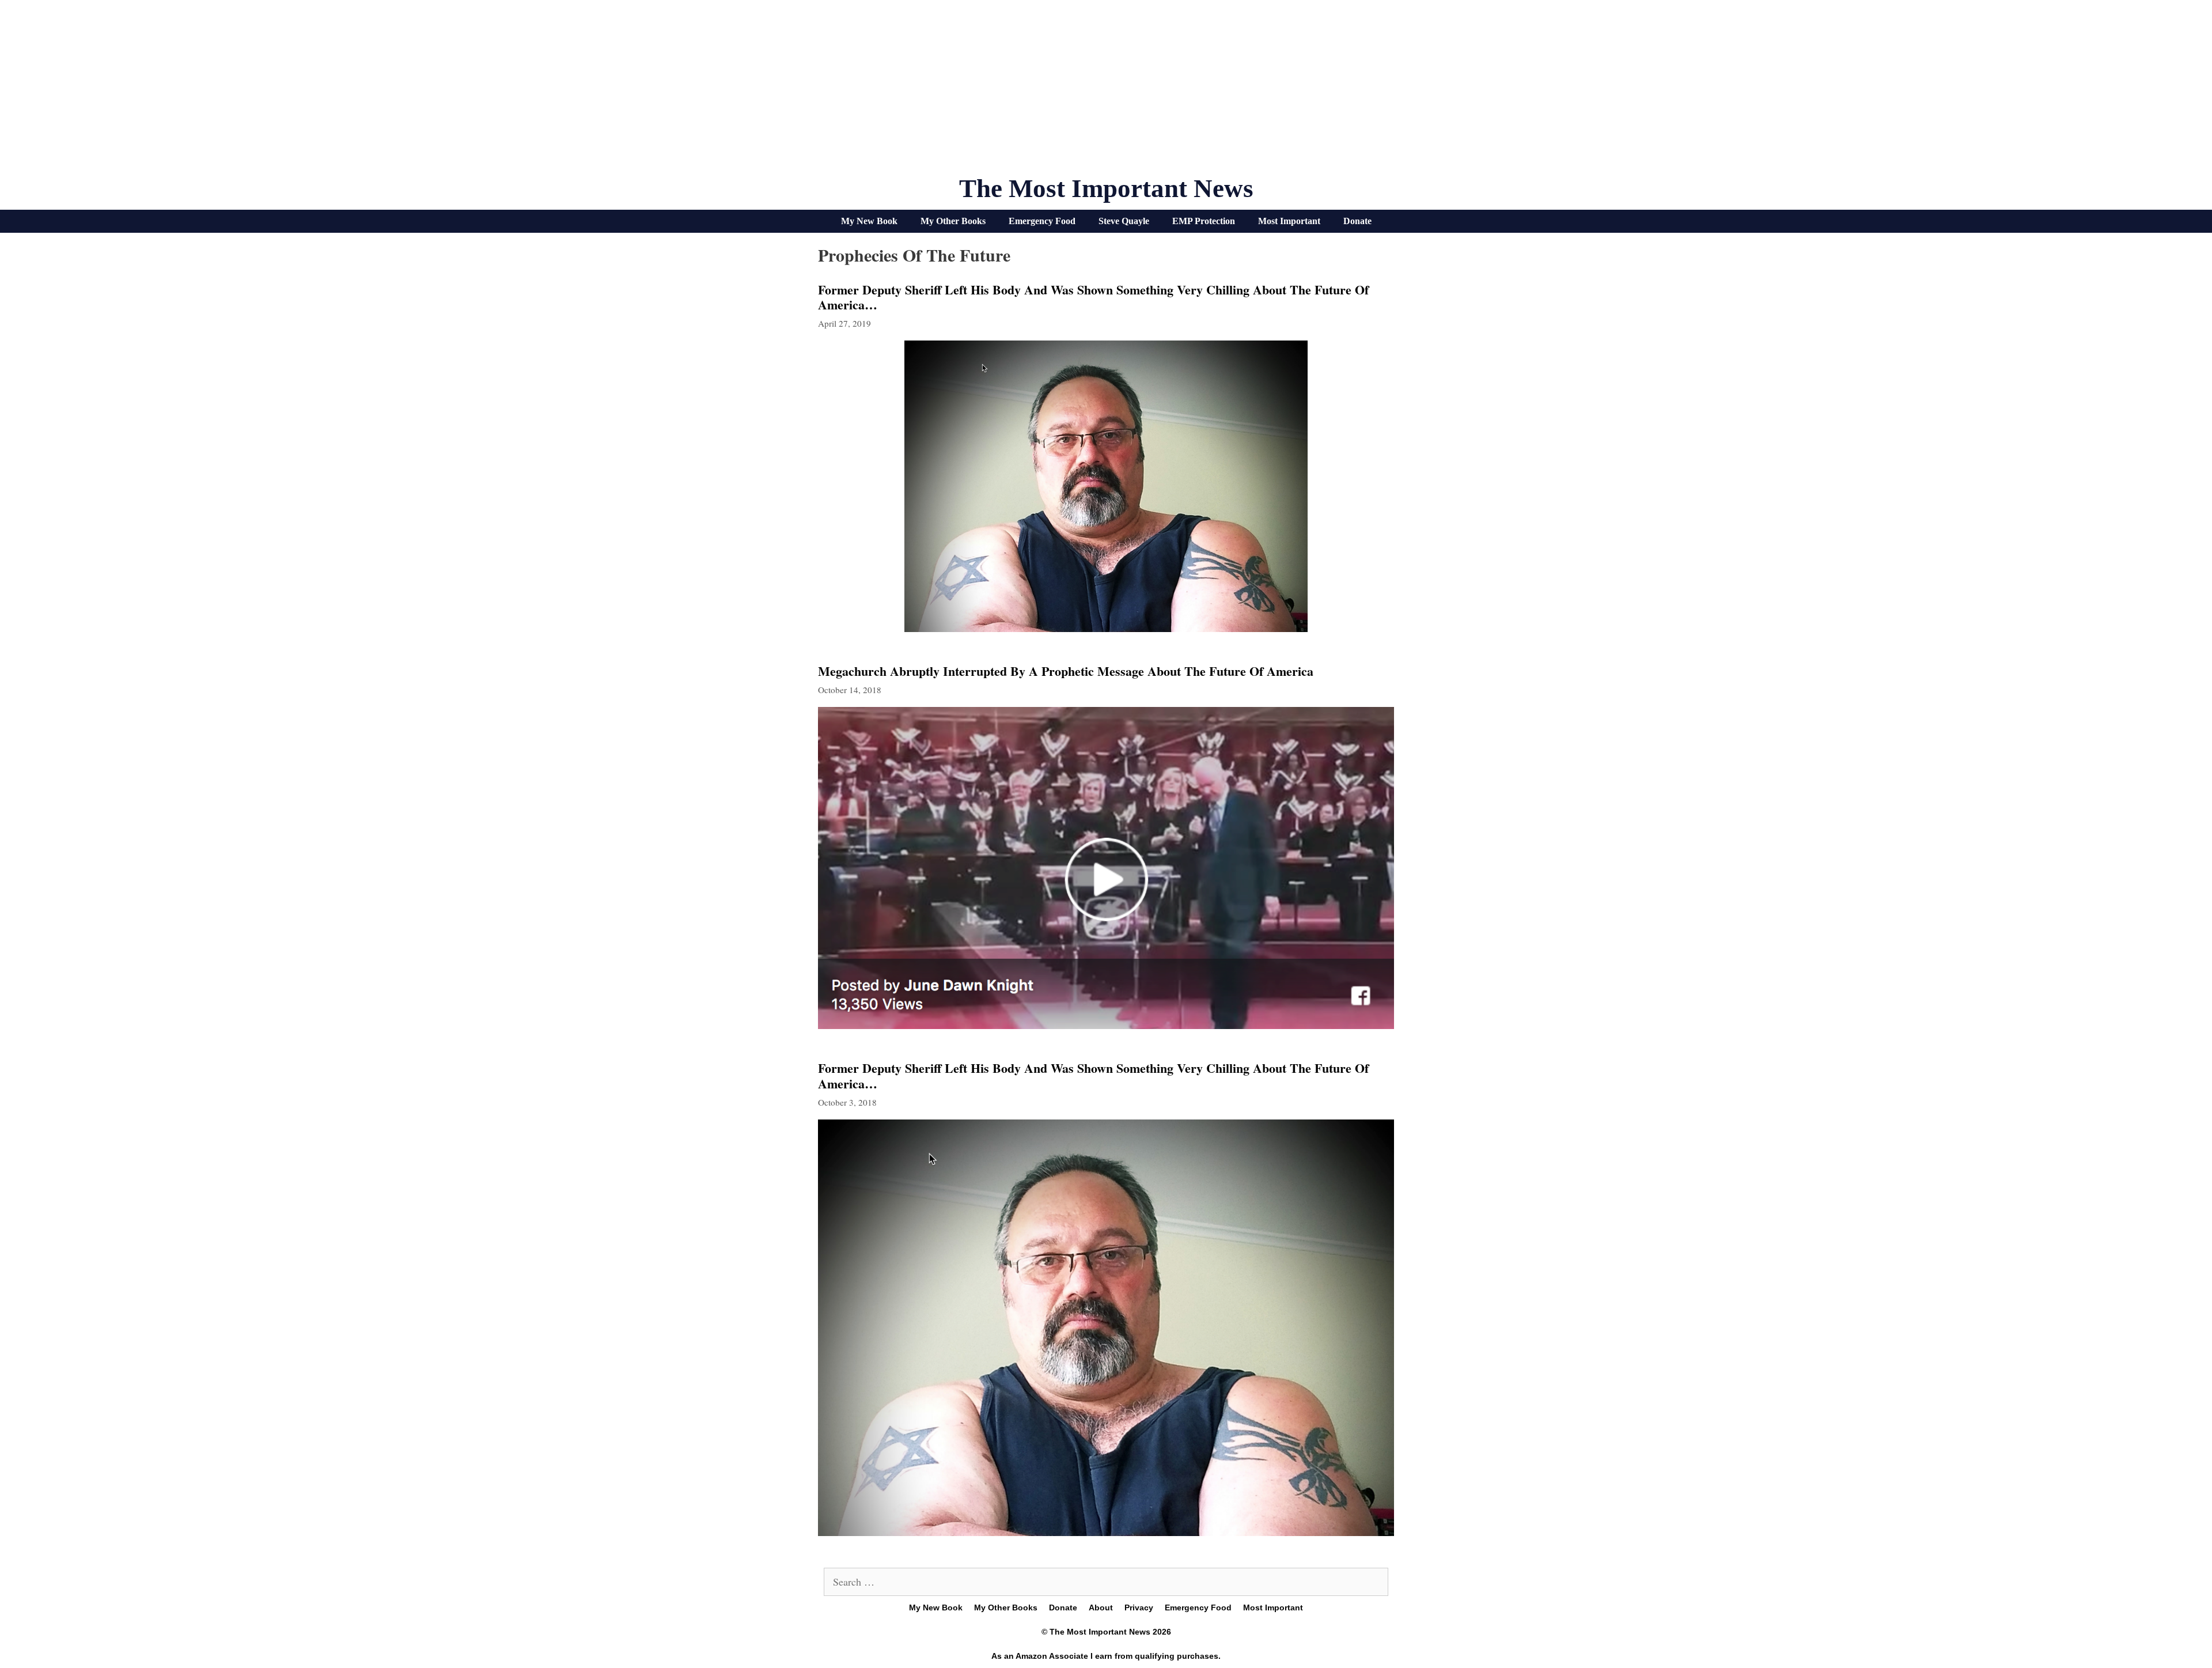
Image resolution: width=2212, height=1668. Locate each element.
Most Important (1289, 221)
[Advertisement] (1106, 92)
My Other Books (953, 221)
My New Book (869, 221)
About (1101, 1608)
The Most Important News (1106, 188)
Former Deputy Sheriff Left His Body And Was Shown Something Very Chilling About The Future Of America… (1093, 297)
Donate (1357, 221)
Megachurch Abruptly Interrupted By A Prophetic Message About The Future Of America (1066, 671)
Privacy (1139, 1608)
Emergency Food (1042, 221)
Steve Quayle (1124, 221)
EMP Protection (1204, 221)
